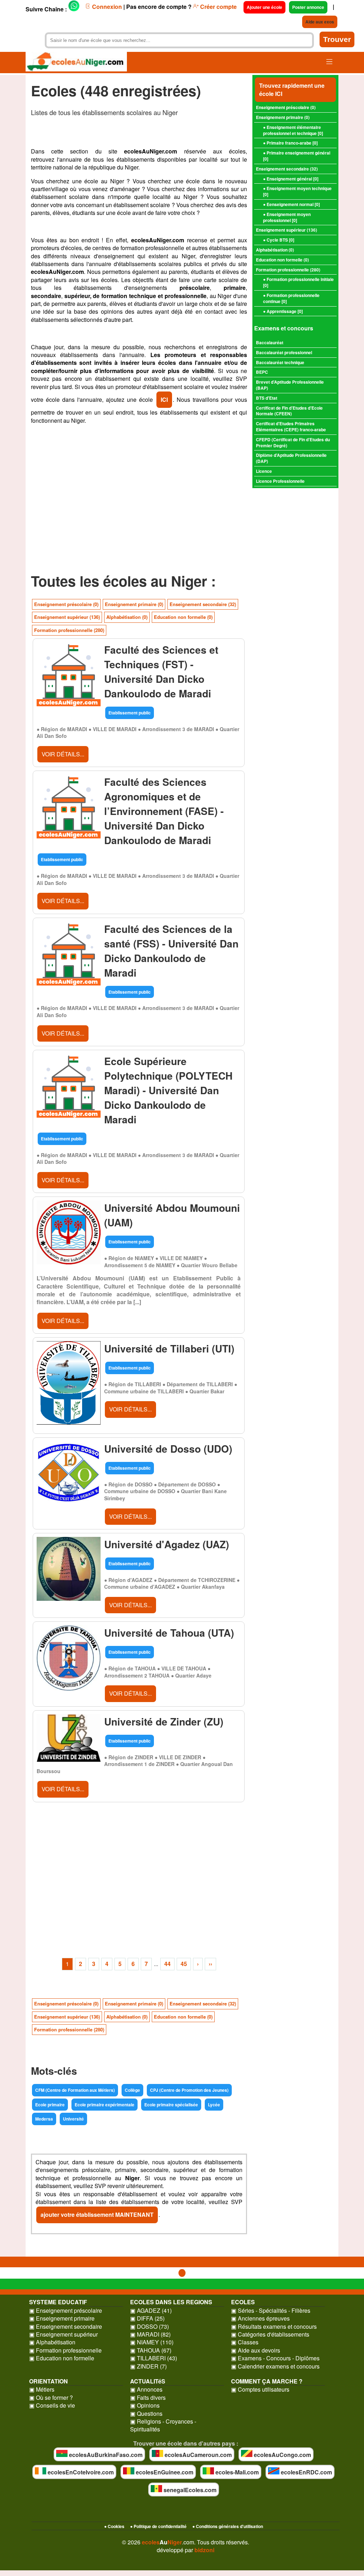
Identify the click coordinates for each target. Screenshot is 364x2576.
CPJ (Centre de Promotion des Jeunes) (189, 2090)
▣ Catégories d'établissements (270, 2334)
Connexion (106, 7)
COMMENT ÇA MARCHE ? (267, 2381)
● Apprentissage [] (283, 311)
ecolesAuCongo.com (282, 2455)
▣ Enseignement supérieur (63, 2334)
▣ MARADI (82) (150, 2334)
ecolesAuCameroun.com (197, 2455)
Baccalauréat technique (280, 362)
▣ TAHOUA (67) (151, 2350)
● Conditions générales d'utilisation (228, 2526)
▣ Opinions (145, 2405)
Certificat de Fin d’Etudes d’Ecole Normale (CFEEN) (289, 411)
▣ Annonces (146, 2389)
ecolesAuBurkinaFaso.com (105, 2455)
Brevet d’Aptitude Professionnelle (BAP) (290, 385)
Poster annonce (308, 7)
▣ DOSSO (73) (149, 2327)
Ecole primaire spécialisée (171, 2105)
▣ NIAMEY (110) (152, 2342)
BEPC (262, 372)
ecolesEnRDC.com (306, 2472)
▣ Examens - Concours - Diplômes (275, 2358)
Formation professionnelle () (288, 270)
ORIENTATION (49, 2381)
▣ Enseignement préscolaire (66, 2311)
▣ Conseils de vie (52, 2405)
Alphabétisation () (275, 250)
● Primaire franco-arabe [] (290, 143)
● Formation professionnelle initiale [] (298, 282)
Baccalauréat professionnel (284, 352)
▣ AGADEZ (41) (151, 2311)
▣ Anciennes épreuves (260, 2318)
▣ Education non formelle (62, 2358)
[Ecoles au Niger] (76, 63)
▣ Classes (245, 2342)
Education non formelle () (282, 260)
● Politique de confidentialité (158, 2526)
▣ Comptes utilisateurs (260, 2389)
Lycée (214, 2105)
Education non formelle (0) (183, 617)
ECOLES (243, 2302)
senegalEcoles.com (189, 2490)
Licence (264, 471)
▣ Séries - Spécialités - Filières (271, 2311)
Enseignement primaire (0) (134, 604)
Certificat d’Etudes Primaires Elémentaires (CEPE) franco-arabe (291, 426)
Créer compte (218, 7)
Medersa (44, 2119)
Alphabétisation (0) (127, 617)
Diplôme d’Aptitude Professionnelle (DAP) (291, 458)
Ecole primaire (50, 2105)
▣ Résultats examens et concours (274, 2327)
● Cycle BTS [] (279, 240)
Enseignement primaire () (283, 117)
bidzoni (204, 2550)
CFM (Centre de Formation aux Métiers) (75, 2090)
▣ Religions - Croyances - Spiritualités (163, 2425)
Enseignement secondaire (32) (203, 604)
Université (73, 2119)
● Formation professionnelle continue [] (291, 298)
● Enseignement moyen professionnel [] (287, 217)
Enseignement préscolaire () (286, 107)
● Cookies (114, 2526)
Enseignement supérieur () (287, 230)
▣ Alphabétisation (52, 2342)
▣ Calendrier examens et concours (275, 2366)
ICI (164, 399)
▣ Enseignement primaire (62, 2318)
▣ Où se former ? (51, 2398)
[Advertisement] (139, 507)
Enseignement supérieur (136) (67, 617)
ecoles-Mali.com (236, 2472)
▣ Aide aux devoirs (256, 2350)
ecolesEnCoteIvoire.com (80, 2472)
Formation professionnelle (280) (69, 630)
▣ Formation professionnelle (65, 2350)
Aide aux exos (320, 22)
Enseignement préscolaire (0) (66, 604)
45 (184, 1964)
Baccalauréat (270, 342)
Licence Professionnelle (280, 481)
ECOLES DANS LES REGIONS (171, 2302)
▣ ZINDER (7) (148, 2366)
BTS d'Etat (267, 398)
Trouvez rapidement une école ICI (292, 89)
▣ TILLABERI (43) (154, 2358)
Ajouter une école (264, 7)
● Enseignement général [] (291, 179)
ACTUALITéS (148, 2381)
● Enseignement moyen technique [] (297, 191)
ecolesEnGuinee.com (164, 2472)
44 (167, 1964)
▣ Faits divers (148, 2398)
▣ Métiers (42, 2389)
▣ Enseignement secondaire (66, 2327)
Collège (132, 2090)
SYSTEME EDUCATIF (58, 2302)
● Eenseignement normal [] (291, 204)
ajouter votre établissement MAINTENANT (97, 2215)
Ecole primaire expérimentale (105, 2105)
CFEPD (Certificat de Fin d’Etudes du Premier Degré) (293, 442)
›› (210, 1964)
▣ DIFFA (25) (147, 2318)
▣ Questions (146, 2414)
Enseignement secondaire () (287, 169)
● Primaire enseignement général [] (297, 156)
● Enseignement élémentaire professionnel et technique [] (293, 130)
